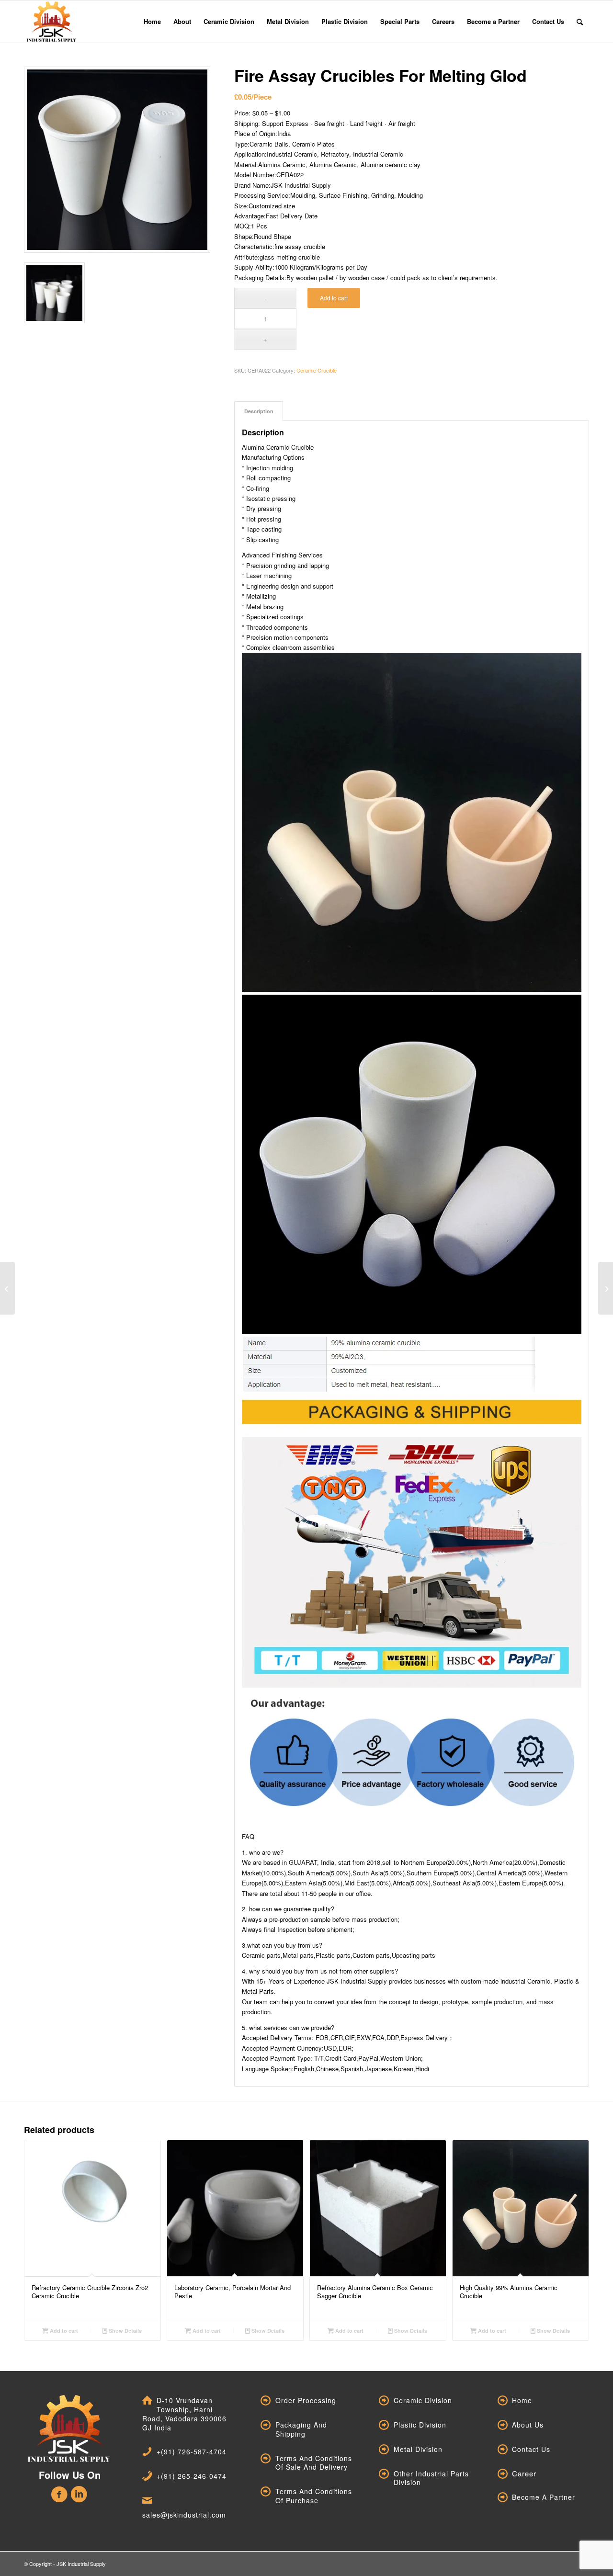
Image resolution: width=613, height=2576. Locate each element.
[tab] (259, 411)
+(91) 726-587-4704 (192, 2451)
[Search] (580, 22)
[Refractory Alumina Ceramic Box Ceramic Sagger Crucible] (7, 1288)
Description (259, 411)
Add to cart (334, 298)
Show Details (125, 2331)
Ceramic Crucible (317, 370)
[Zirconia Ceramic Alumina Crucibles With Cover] (606, 1288)
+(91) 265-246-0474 (192, 2476)
